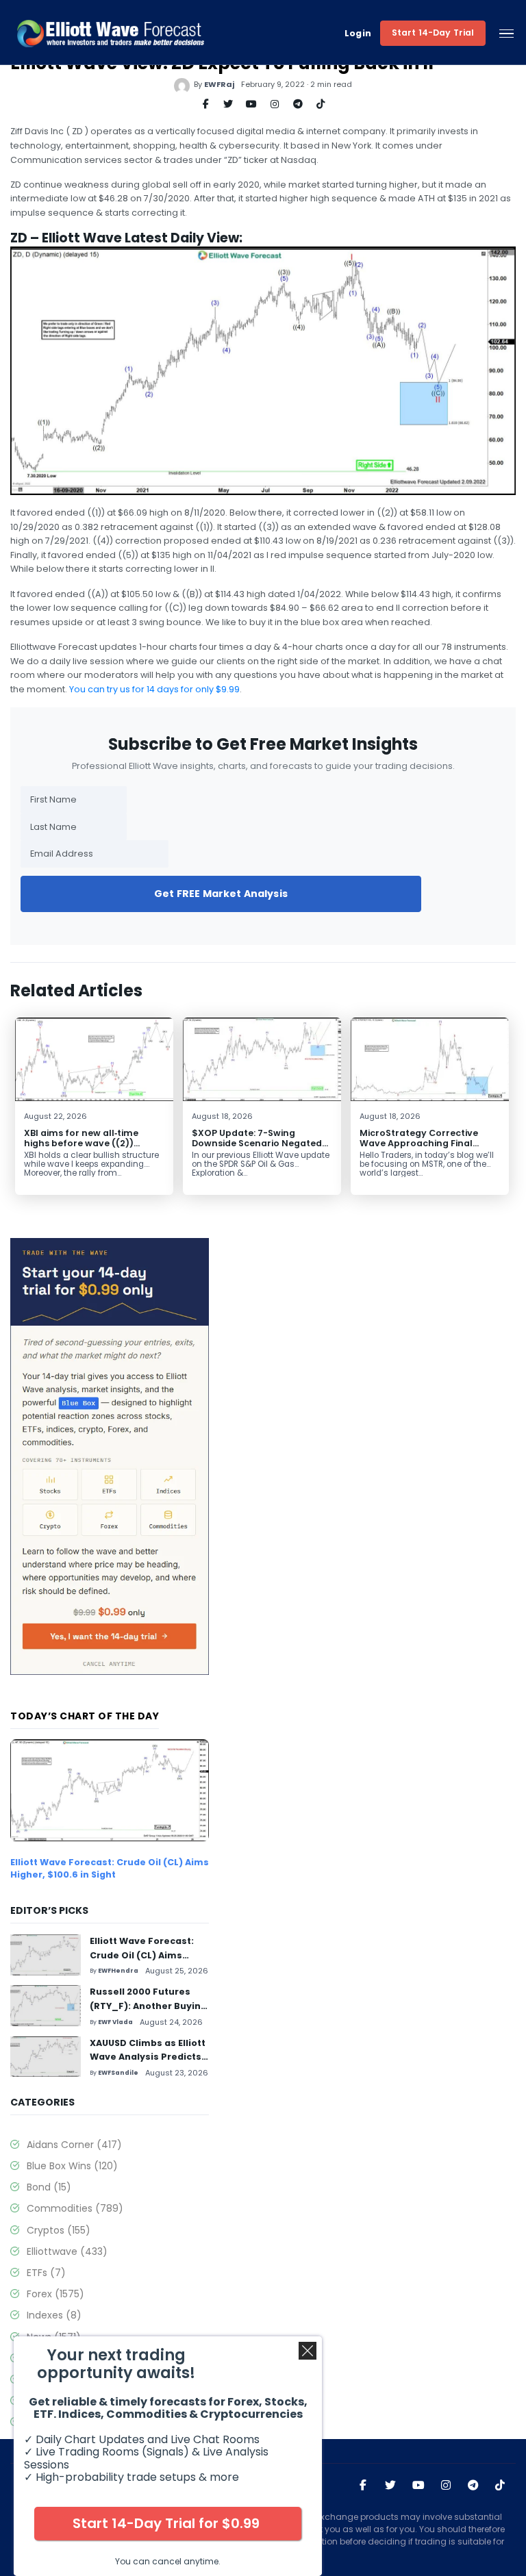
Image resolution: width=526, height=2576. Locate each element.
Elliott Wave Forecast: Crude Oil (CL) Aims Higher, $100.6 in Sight (110, 1868)
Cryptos (59, 2230)
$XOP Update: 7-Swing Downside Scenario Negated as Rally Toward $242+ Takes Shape (259, 1148)
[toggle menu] (506, 34)
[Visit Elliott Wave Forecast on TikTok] (500, 2486)
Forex (55, 2294)
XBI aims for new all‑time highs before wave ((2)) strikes (81, 1143)
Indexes (54, 2315)
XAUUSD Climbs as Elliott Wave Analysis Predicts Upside (148, 2057)
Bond (49, 2187)
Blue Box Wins (72, 2166)
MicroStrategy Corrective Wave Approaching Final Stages (419, 1143)
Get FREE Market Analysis (221, 894)
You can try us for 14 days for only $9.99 (154, 689)
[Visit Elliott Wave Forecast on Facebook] (363, 2486)
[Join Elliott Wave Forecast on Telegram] (473, 2486)
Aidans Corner (74, 2145)
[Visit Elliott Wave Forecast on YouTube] (418, 2486)
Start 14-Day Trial (433, 33)
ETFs (46, 2273)
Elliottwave (67, 2251)
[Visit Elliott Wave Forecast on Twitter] (390, 2486)
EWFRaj (219, 84)
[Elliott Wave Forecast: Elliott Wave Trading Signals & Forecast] (111, 34)
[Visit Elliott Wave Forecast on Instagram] (446, 2486)
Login (358, 34)
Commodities (75, 2208)
